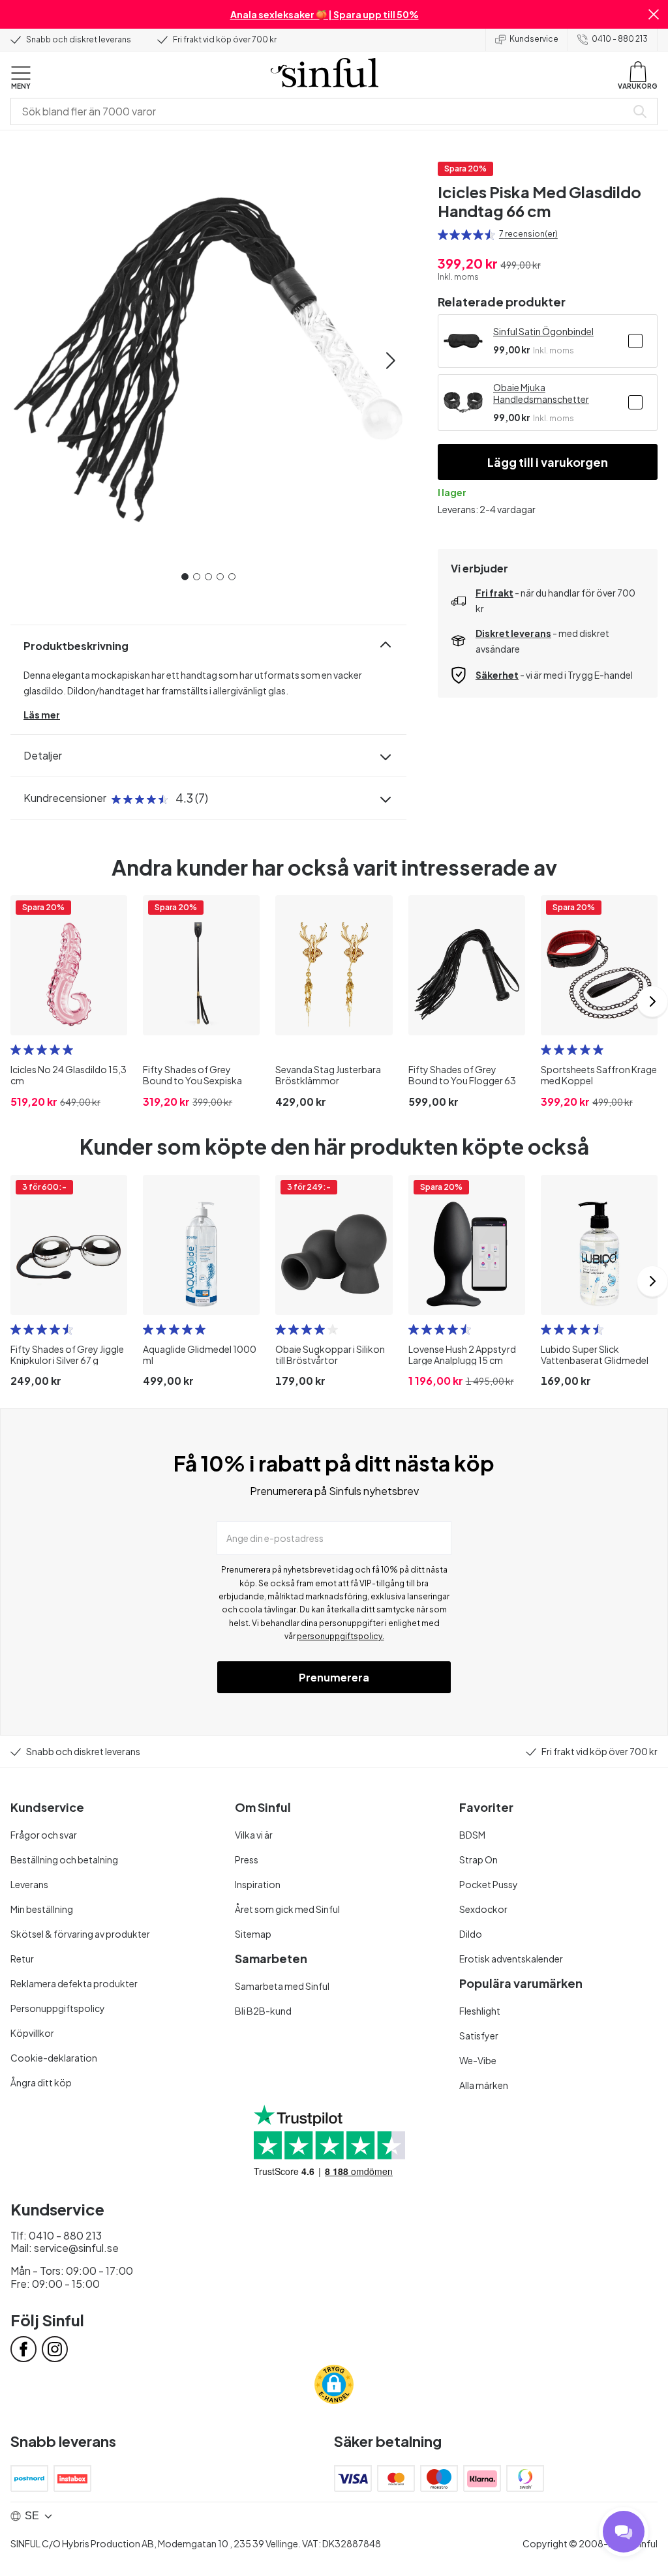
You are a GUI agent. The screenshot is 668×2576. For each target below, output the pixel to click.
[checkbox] (635, 341)
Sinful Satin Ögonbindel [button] (543, 331)
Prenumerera (334, 1677)
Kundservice (534, 39)
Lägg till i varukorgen (548, 462)
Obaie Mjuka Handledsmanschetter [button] (541, 393)
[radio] (443, 235)
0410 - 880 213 (620, 39)
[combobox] (321, 111)
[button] (654, 14)
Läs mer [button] (42, 715)
